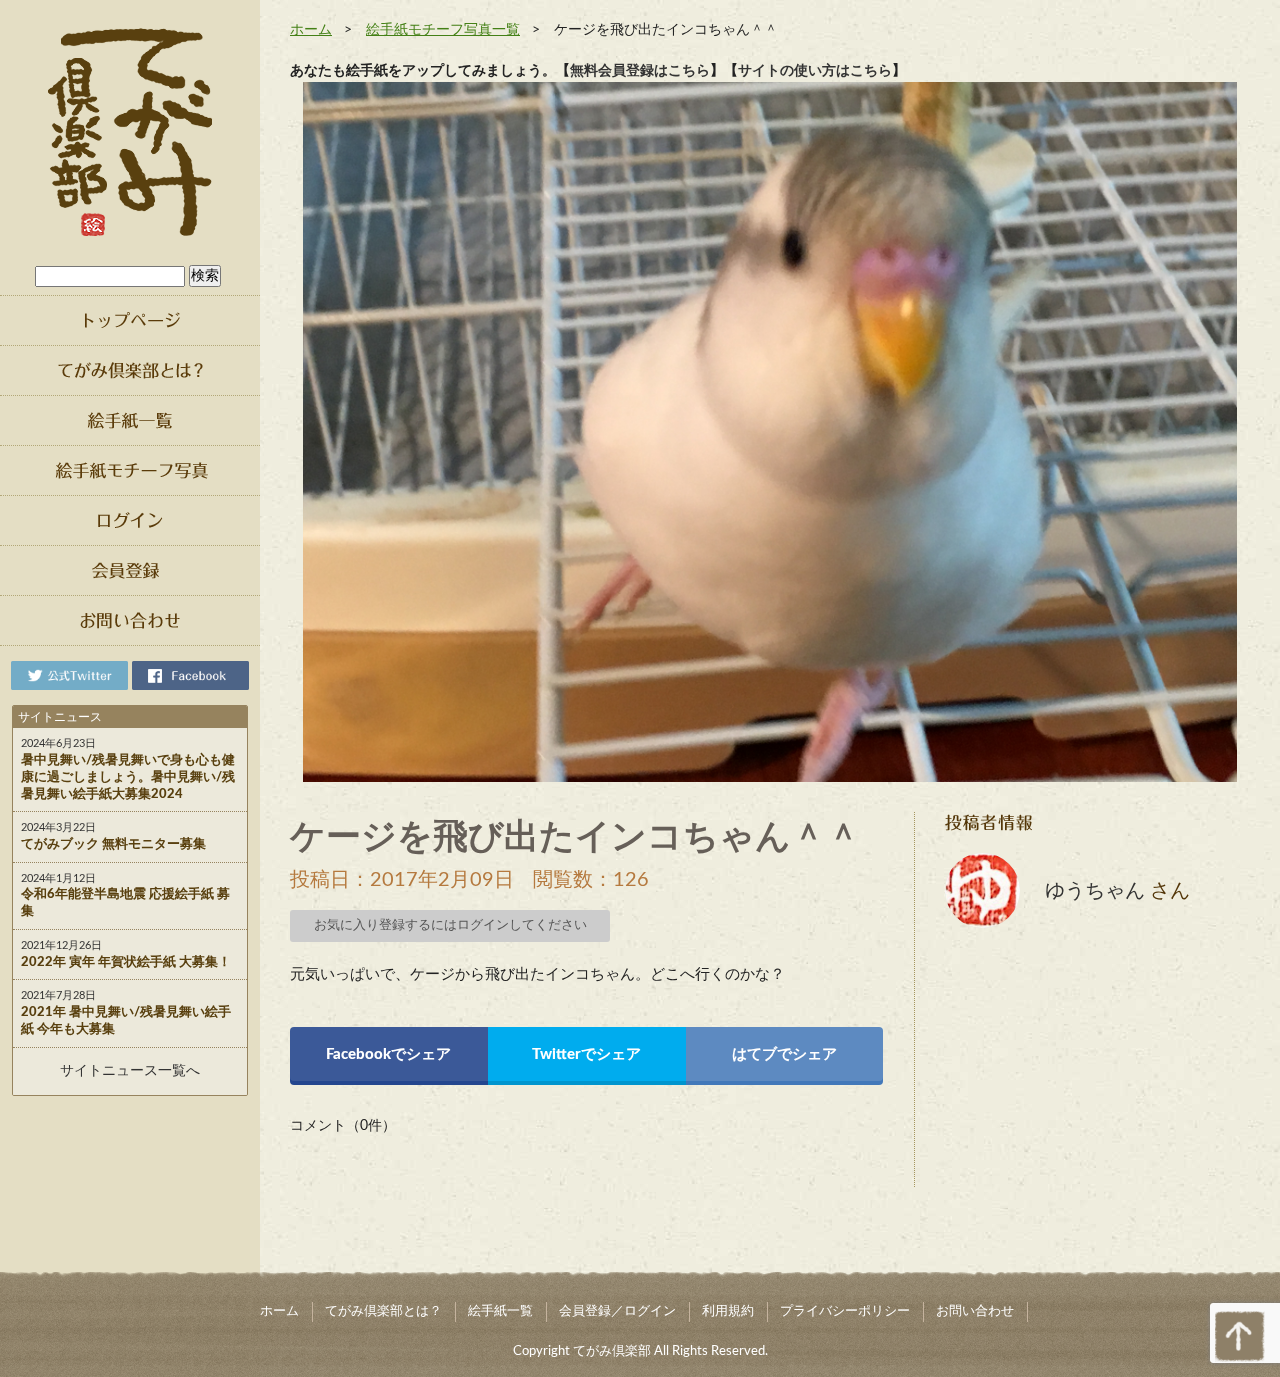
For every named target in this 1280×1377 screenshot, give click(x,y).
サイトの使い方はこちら (815, 71)
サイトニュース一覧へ (130, 1071)
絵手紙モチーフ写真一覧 (443, 30)
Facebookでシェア (388, 1054)
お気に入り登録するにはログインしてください (450, 925)
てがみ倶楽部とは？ (383, 1311)
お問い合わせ (975, 1311)
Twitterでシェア (586, 1054)
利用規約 (728, 1311)
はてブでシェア (784, 1054)
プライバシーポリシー (845, 1311)
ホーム (311, 30)
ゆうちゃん (1095, 891)
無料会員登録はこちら (640, 71)
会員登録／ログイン (617, 1311)
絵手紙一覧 (500, 1311)
